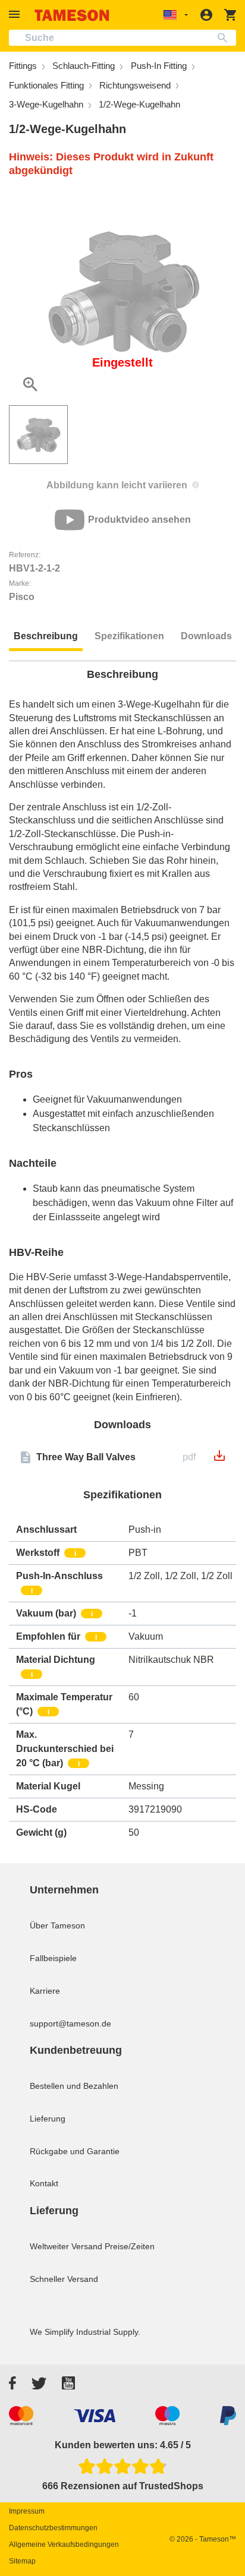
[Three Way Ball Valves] (219, 1459)
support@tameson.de (70, 2023)
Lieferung (48, 2119)
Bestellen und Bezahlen (74, 2086)
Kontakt (44, 2183)
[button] (16, 15)
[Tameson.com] (72, 15)
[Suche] (225, 38)
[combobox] (122, 38)
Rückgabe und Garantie (75, 2151)
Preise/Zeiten (130, 2246)
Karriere (45, 1991)
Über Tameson (57, 1925)
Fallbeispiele (53, 1958)
